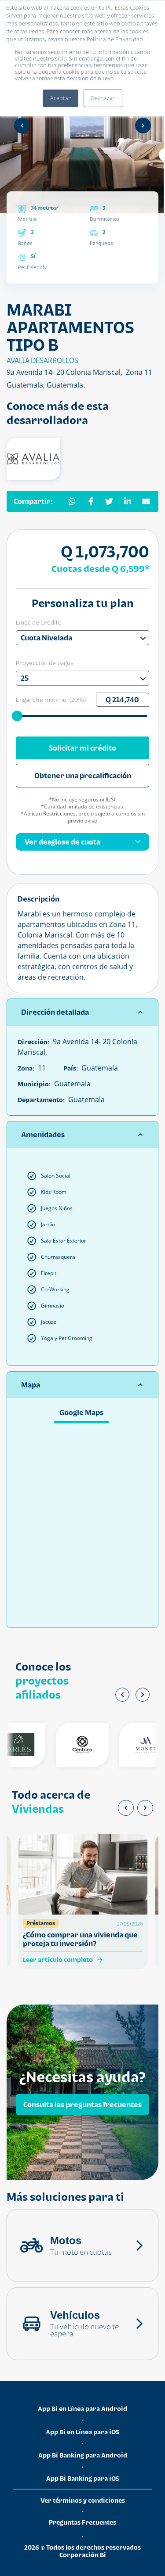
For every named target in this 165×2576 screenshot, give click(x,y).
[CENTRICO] (73, 1745)
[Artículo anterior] (126, 1808)
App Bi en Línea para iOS (82, 2432)
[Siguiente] (143, 126)
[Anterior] (22, 126)
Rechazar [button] (103, 98)
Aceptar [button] (60, 98)
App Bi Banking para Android (83, 2455)
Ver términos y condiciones (83, 2500)
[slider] (18, 715)
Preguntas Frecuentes (82, 2522)
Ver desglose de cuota (62, 842)
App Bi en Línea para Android (82, 2409)
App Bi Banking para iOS (83, 2478)
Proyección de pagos (45, 663)
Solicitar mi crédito (82, 748)
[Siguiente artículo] (145, 1808)
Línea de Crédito (39, 622)
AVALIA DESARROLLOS (42, 360)
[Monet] (136, 1745)
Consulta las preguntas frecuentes (82, 2105)
